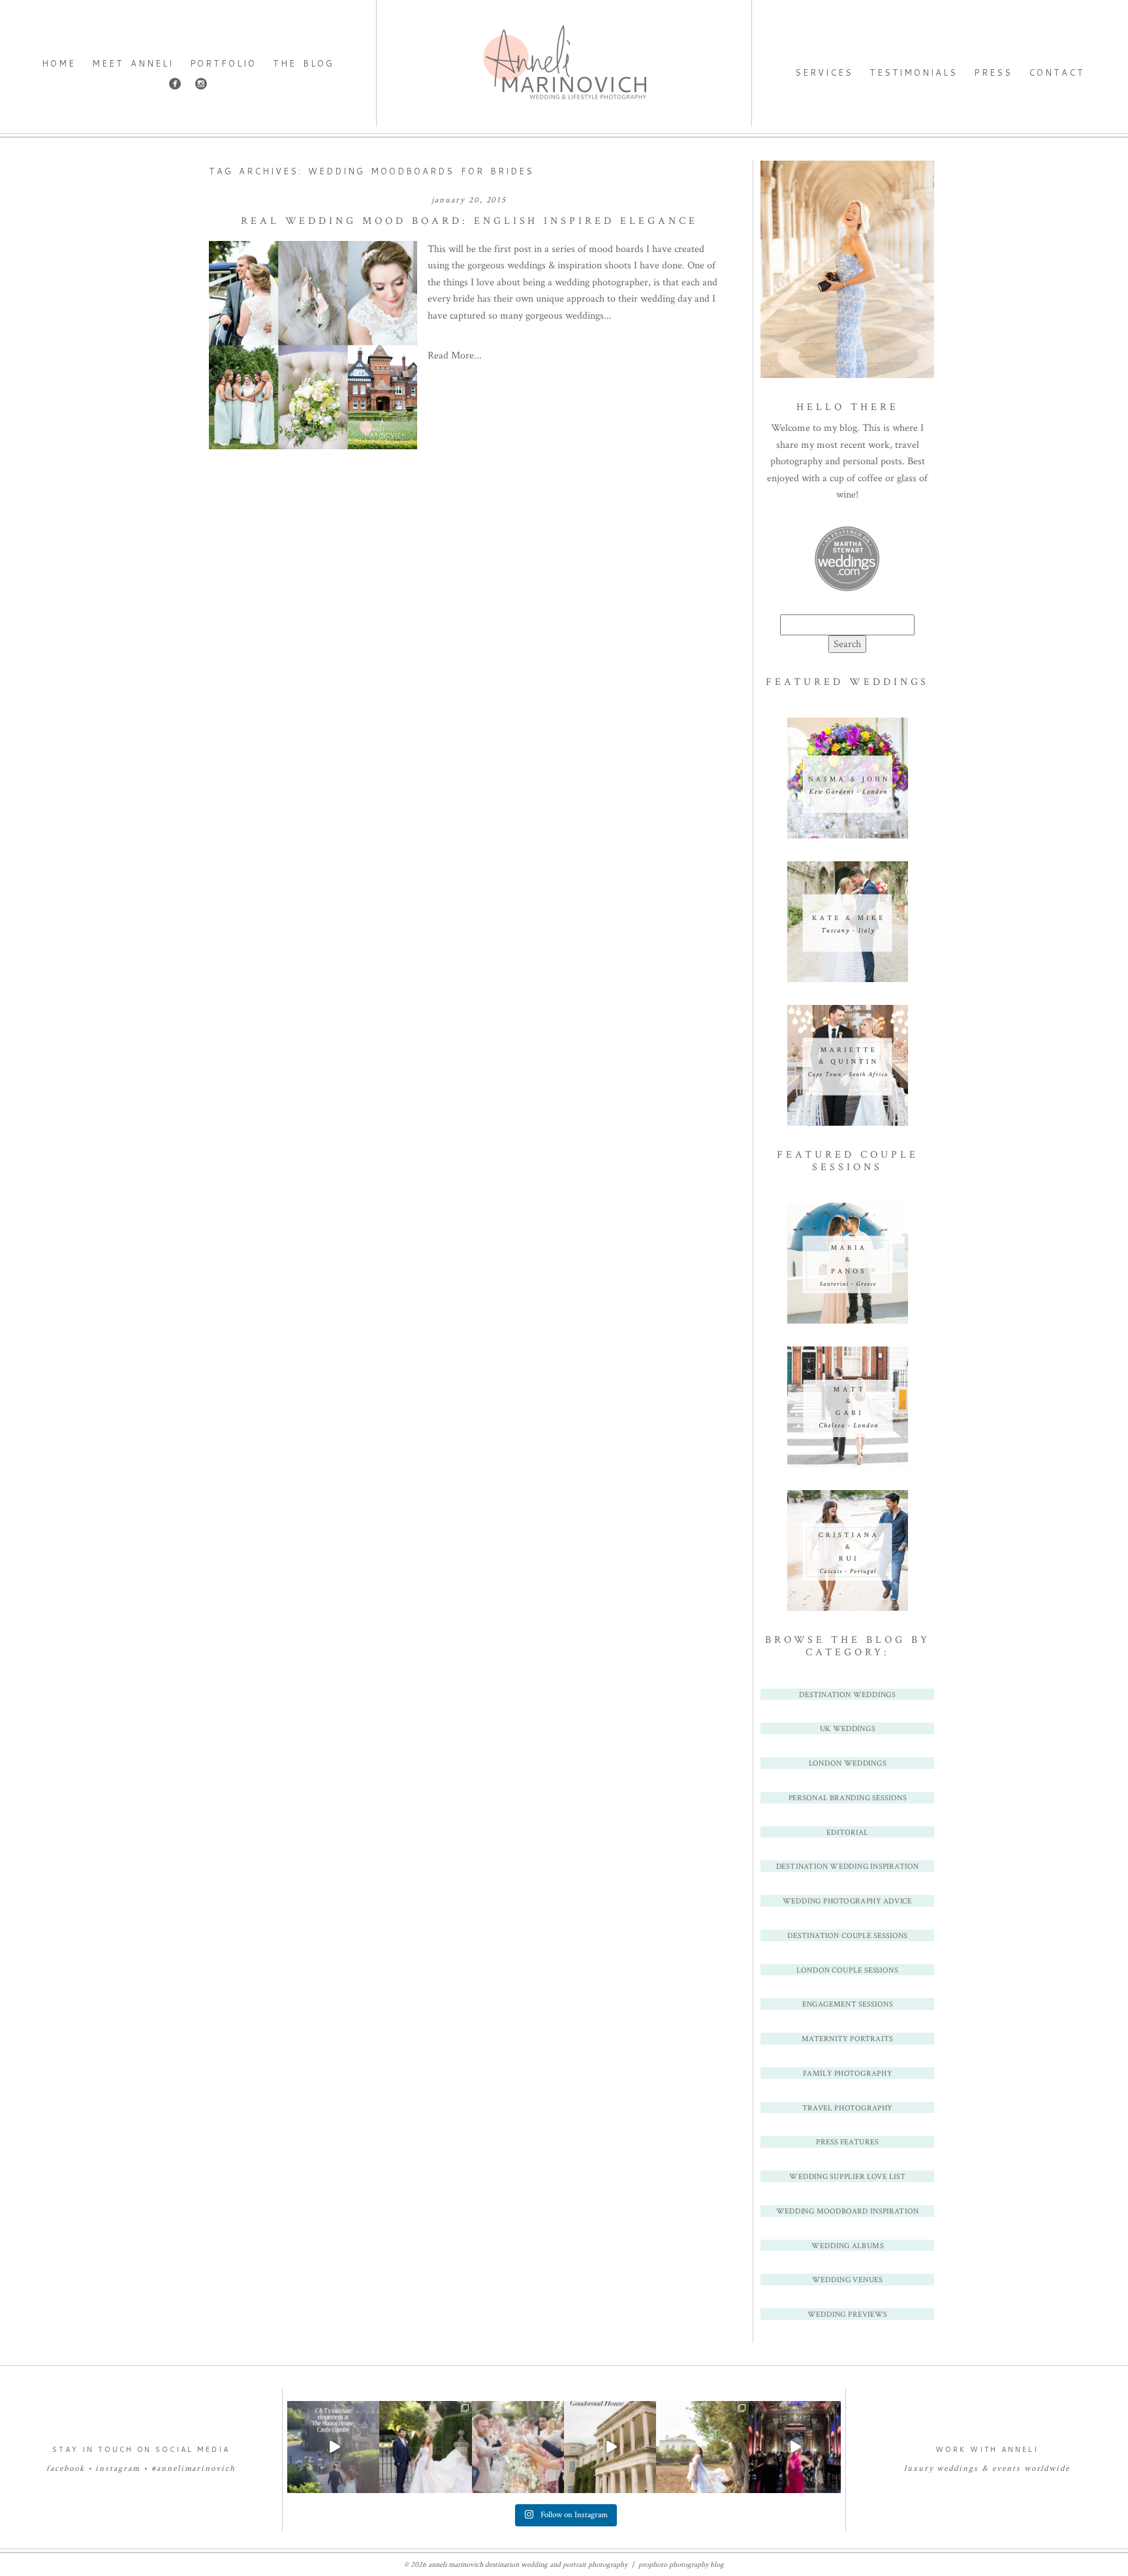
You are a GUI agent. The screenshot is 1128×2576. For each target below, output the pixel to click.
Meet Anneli (133, 63)
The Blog (303, 63)
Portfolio (224, 63)
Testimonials (914, 72)
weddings (958, 2469)
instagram (118, 2469)
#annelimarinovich (194, 2469)
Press (993, 72)
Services (824, 72)
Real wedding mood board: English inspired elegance (469, 221)
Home (59, 63)
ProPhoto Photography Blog (681, 2565)
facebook (66, 2469)
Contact (1057, 72)
